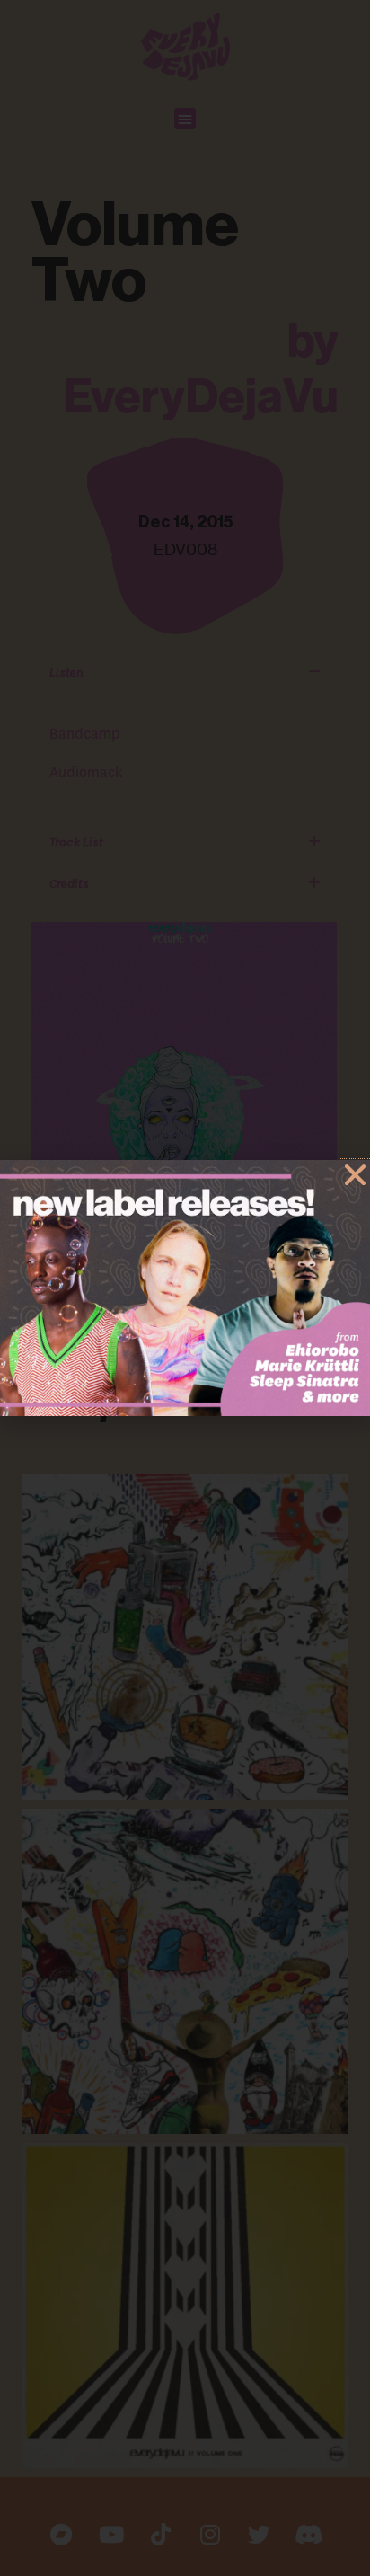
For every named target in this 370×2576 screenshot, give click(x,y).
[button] (355, 1175)
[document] (185, 1288)
